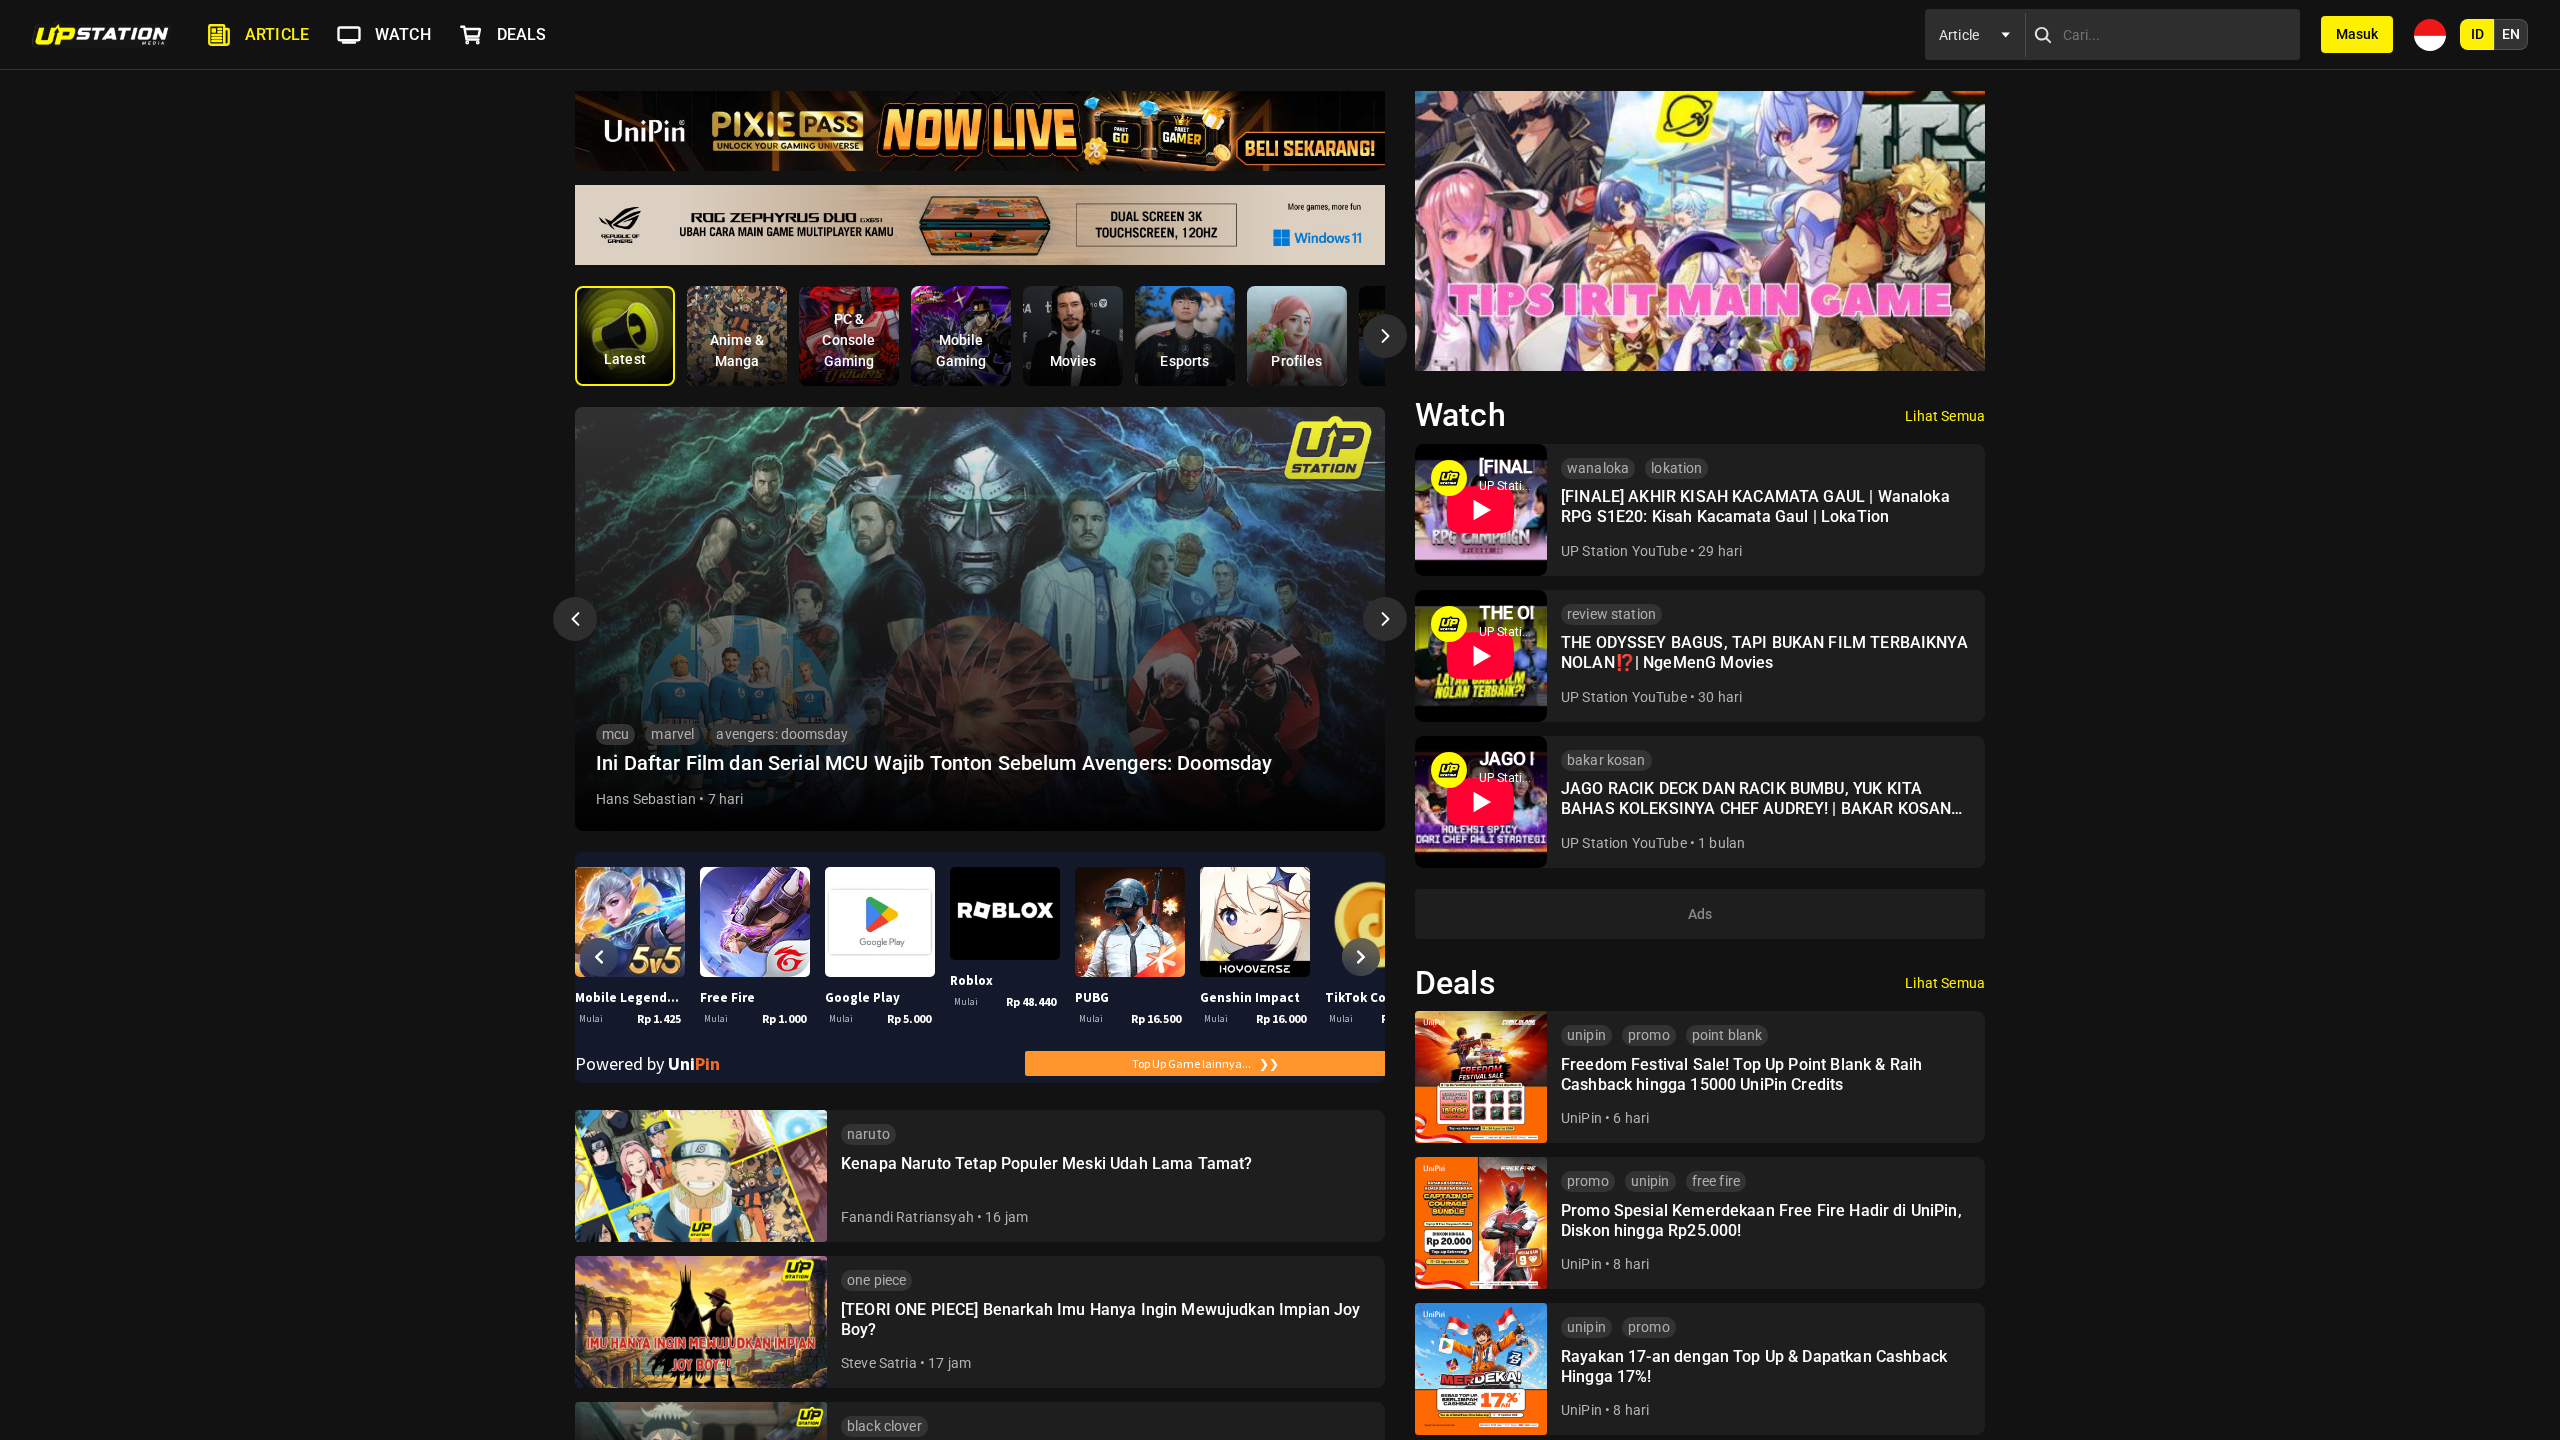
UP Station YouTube (1624, 551)
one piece (876, 1280)
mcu (615, 734)
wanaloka (1598, 468)
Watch (403, 34)
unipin (1586, 1035)
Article (277, 34)
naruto (868, 1134)
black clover (884, 1426)
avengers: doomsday (782, 734)
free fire (1716, 1181)
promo (1649, 1035)
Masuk (2357, 34)
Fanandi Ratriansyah (907, 1217)
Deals (522, 34)
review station (1611, 614)
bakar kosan (1606, 760)
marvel (672, 734)
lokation (1676, 468)
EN (2511, 34)
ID (2477, 34)
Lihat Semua (1945, 416)
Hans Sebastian (646, 799)
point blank (1727, 1035)
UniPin (1581, 1118)
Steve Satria (879, 1363)
